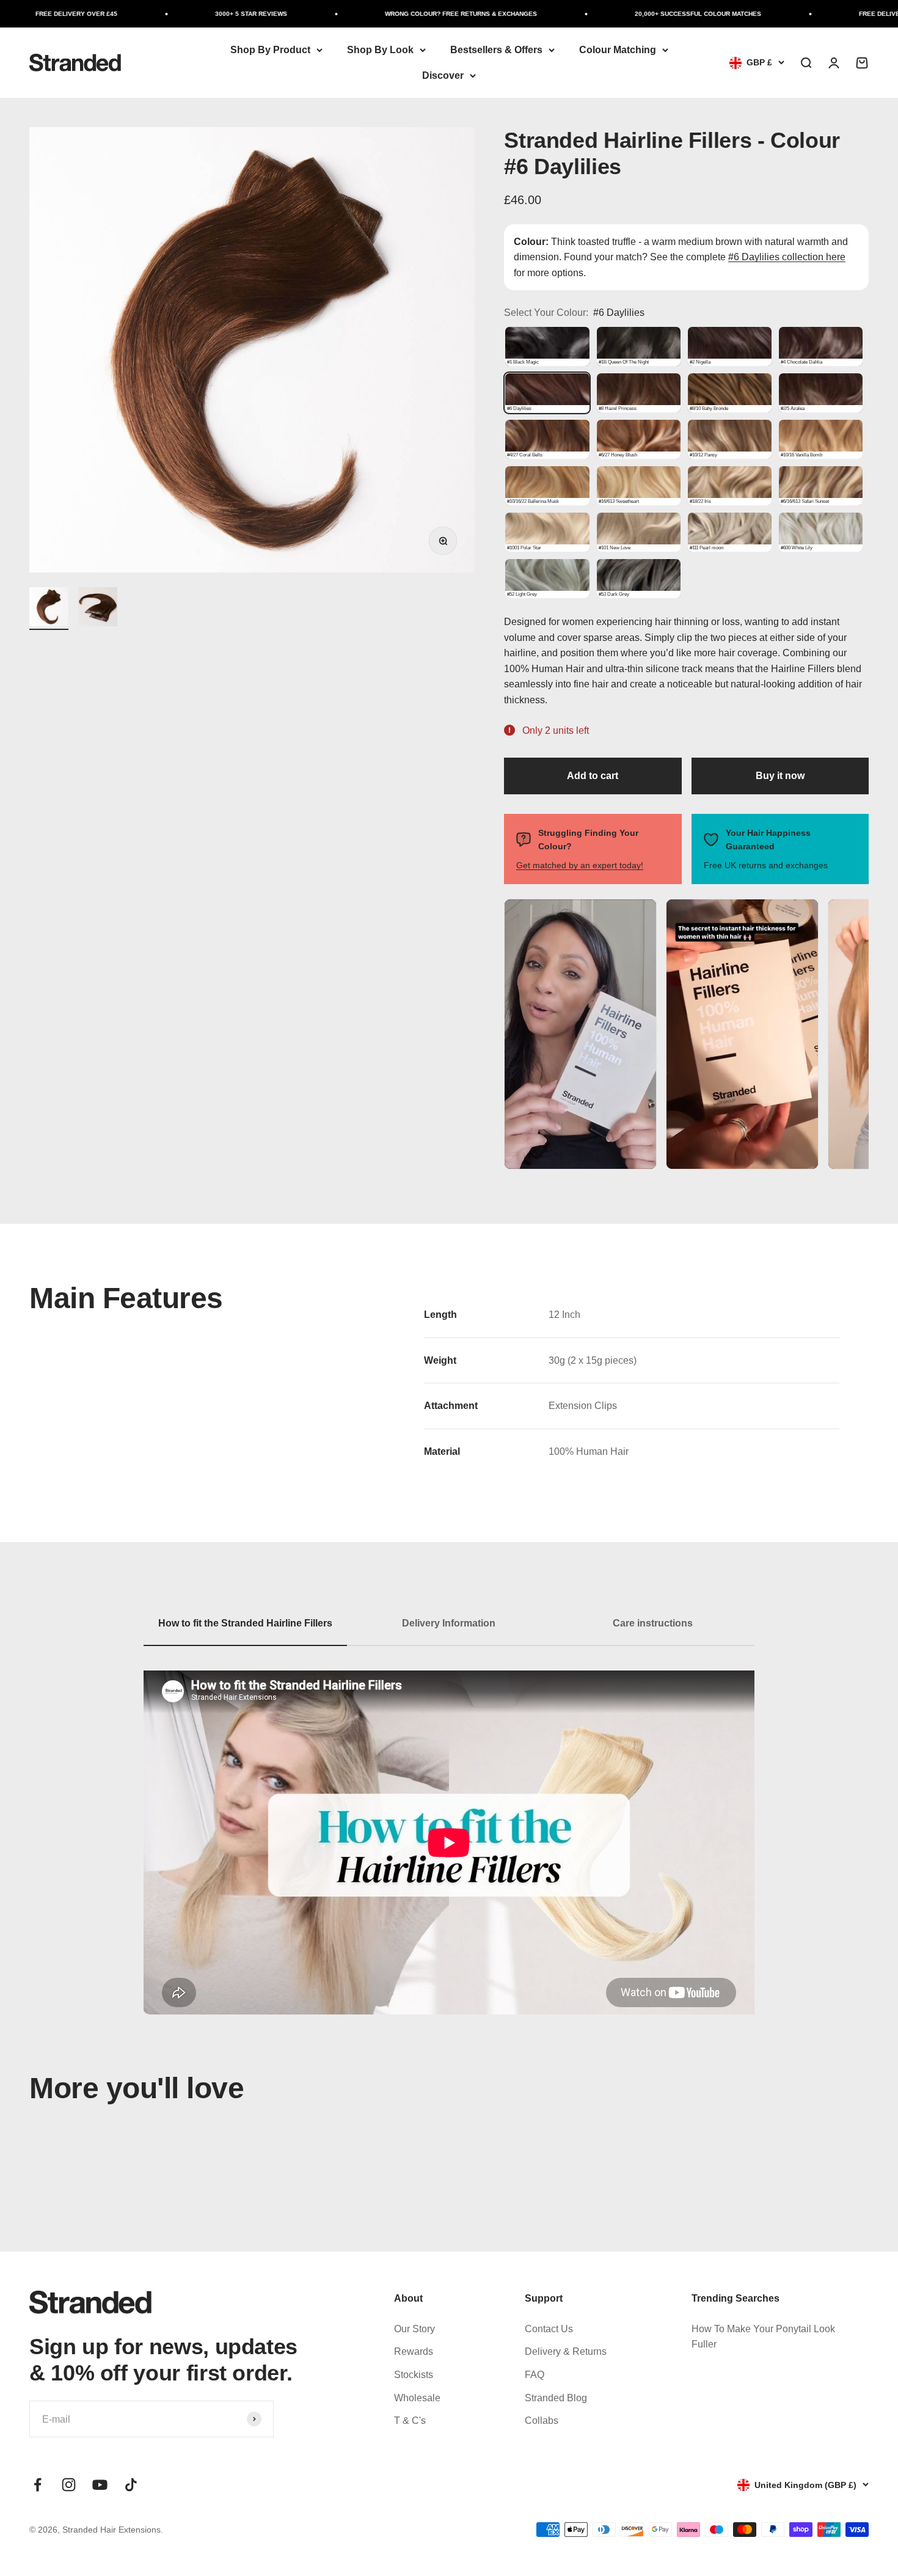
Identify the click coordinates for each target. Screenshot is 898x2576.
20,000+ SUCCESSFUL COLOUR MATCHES (650, 14)
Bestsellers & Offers (496, 50)
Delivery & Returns (566, 2351)
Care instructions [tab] (653, 1623)
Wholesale (417, 2398)
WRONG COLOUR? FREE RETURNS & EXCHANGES (413, 14)
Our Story (414, 2329)
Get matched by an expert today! (580, 865)
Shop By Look (380, 50)
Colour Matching (618, 50)
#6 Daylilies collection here (787, 257)
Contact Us (549, 2329)
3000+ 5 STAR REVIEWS (203, 14)
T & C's (410, 2420)
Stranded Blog (556, 2398)
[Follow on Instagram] (69, 2485)
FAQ (535, 2375)
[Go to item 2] (98, 609)
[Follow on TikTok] (131, 2485)
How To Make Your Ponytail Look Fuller (763, 2337)
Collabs (542, 2420)
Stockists (414, 2375)
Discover (443, 75)
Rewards (414, 2351)
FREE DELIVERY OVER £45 (852, 14)
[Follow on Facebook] (38, 2485)
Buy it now (780, 776)
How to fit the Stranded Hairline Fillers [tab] (245, 1623)
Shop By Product (270, 50)
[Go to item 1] (49, 609)
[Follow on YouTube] (100, 2485)
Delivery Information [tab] (449, 1623)
